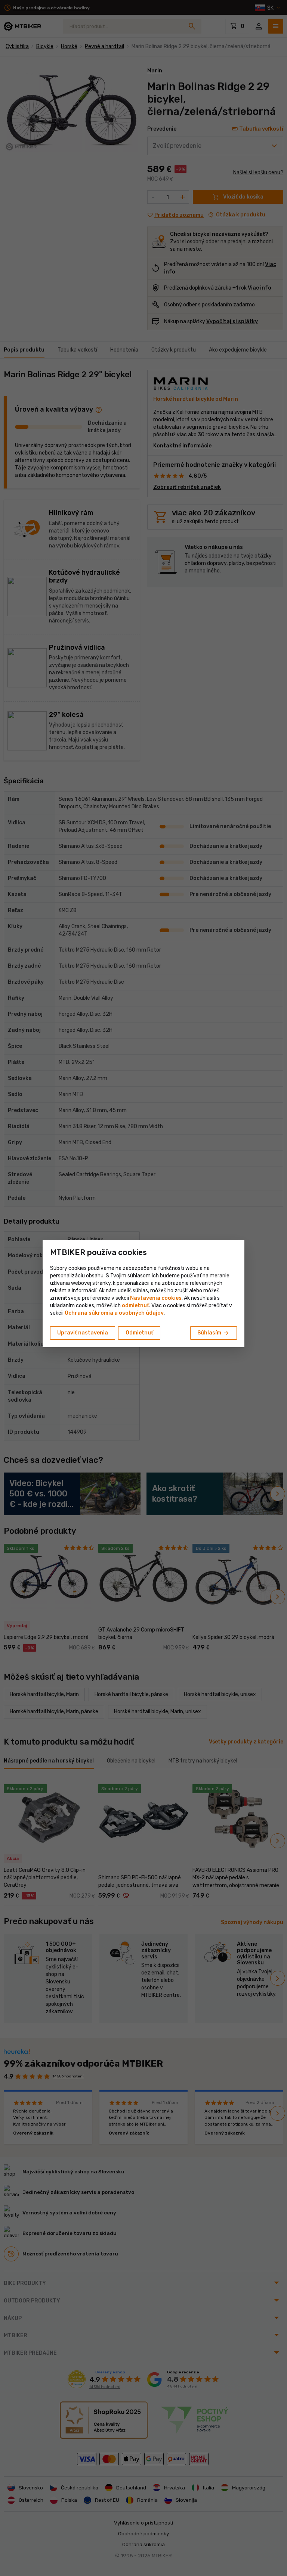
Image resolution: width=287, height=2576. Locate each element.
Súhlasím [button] (214, 1333)
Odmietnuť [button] (139, 1333)
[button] (135, 1306)
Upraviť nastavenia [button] (83, 1333)
